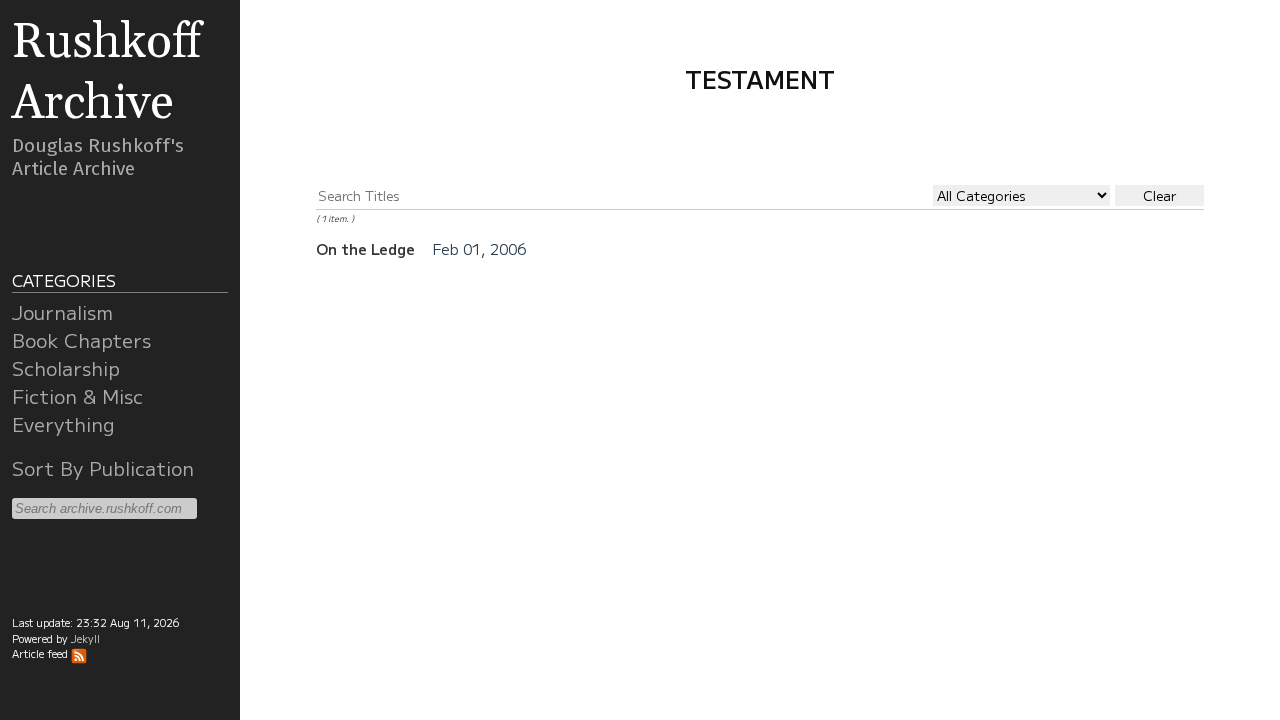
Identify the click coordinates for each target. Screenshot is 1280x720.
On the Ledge (367, 248)
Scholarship (66, 368)
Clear (1159, 195)
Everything (63, 424)
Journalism (62, 312)
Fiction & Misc (77, 396)
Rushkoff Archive (106, 73)
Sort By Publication (103, 468)
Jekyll (85, 638)
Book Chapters (81, 340)
